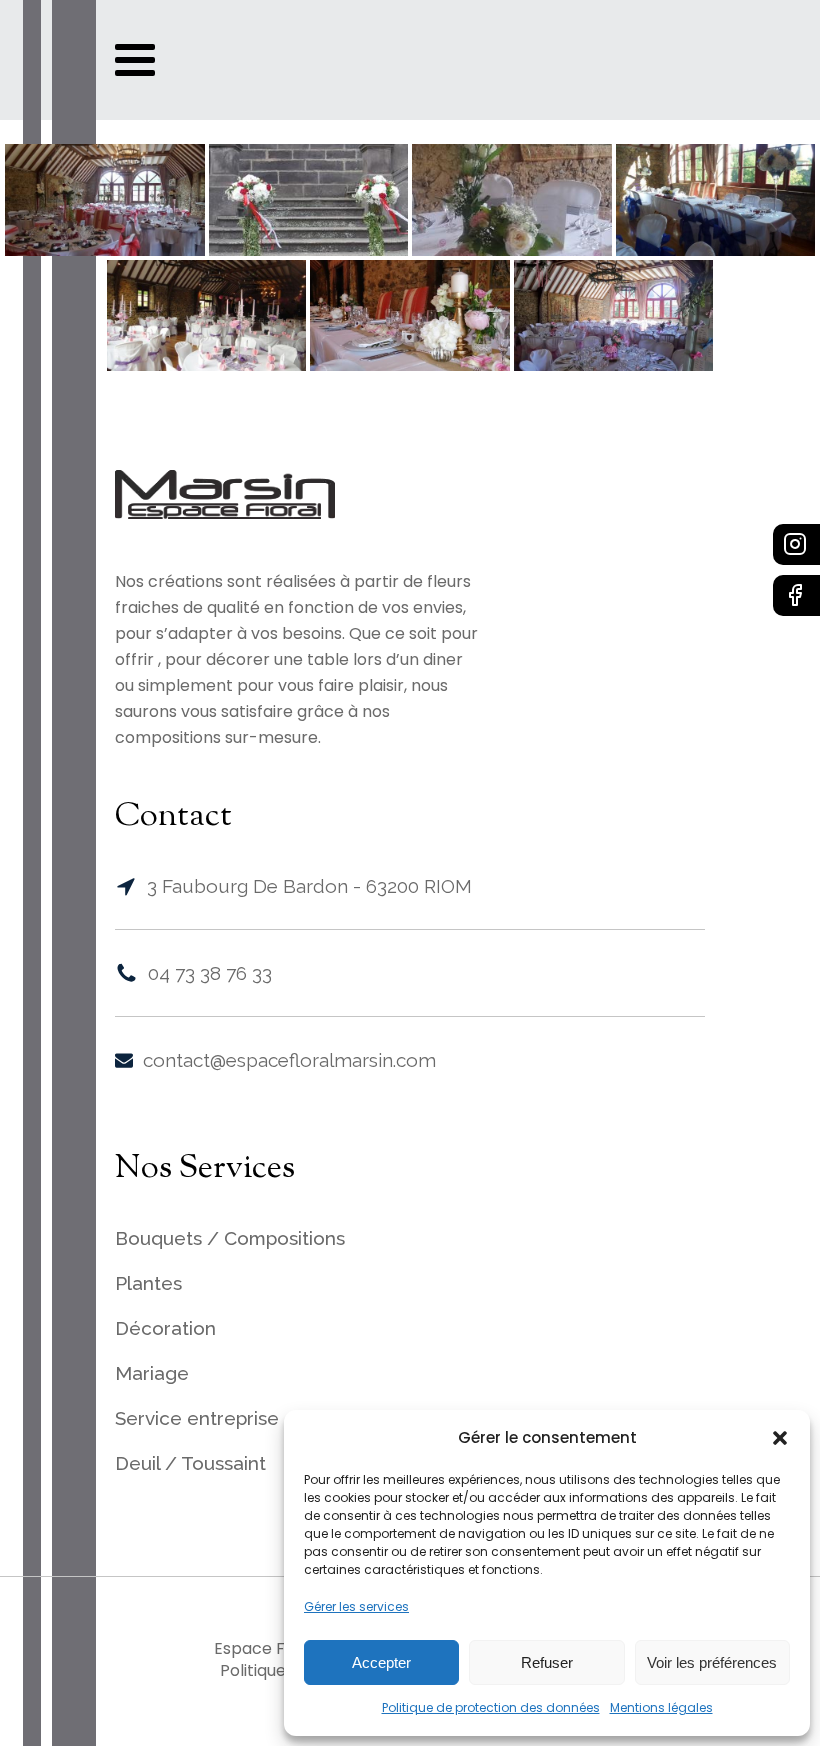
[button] (780, 1438)
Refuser (547, 1662)
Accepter (381, 1662)
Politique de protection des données (491, 1707)
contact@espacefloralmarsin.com (289, 1060)
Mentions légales (661, 1707)
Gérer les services (356, 1606)
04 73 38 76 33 (210, 973)
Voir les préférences (712, 1662)
